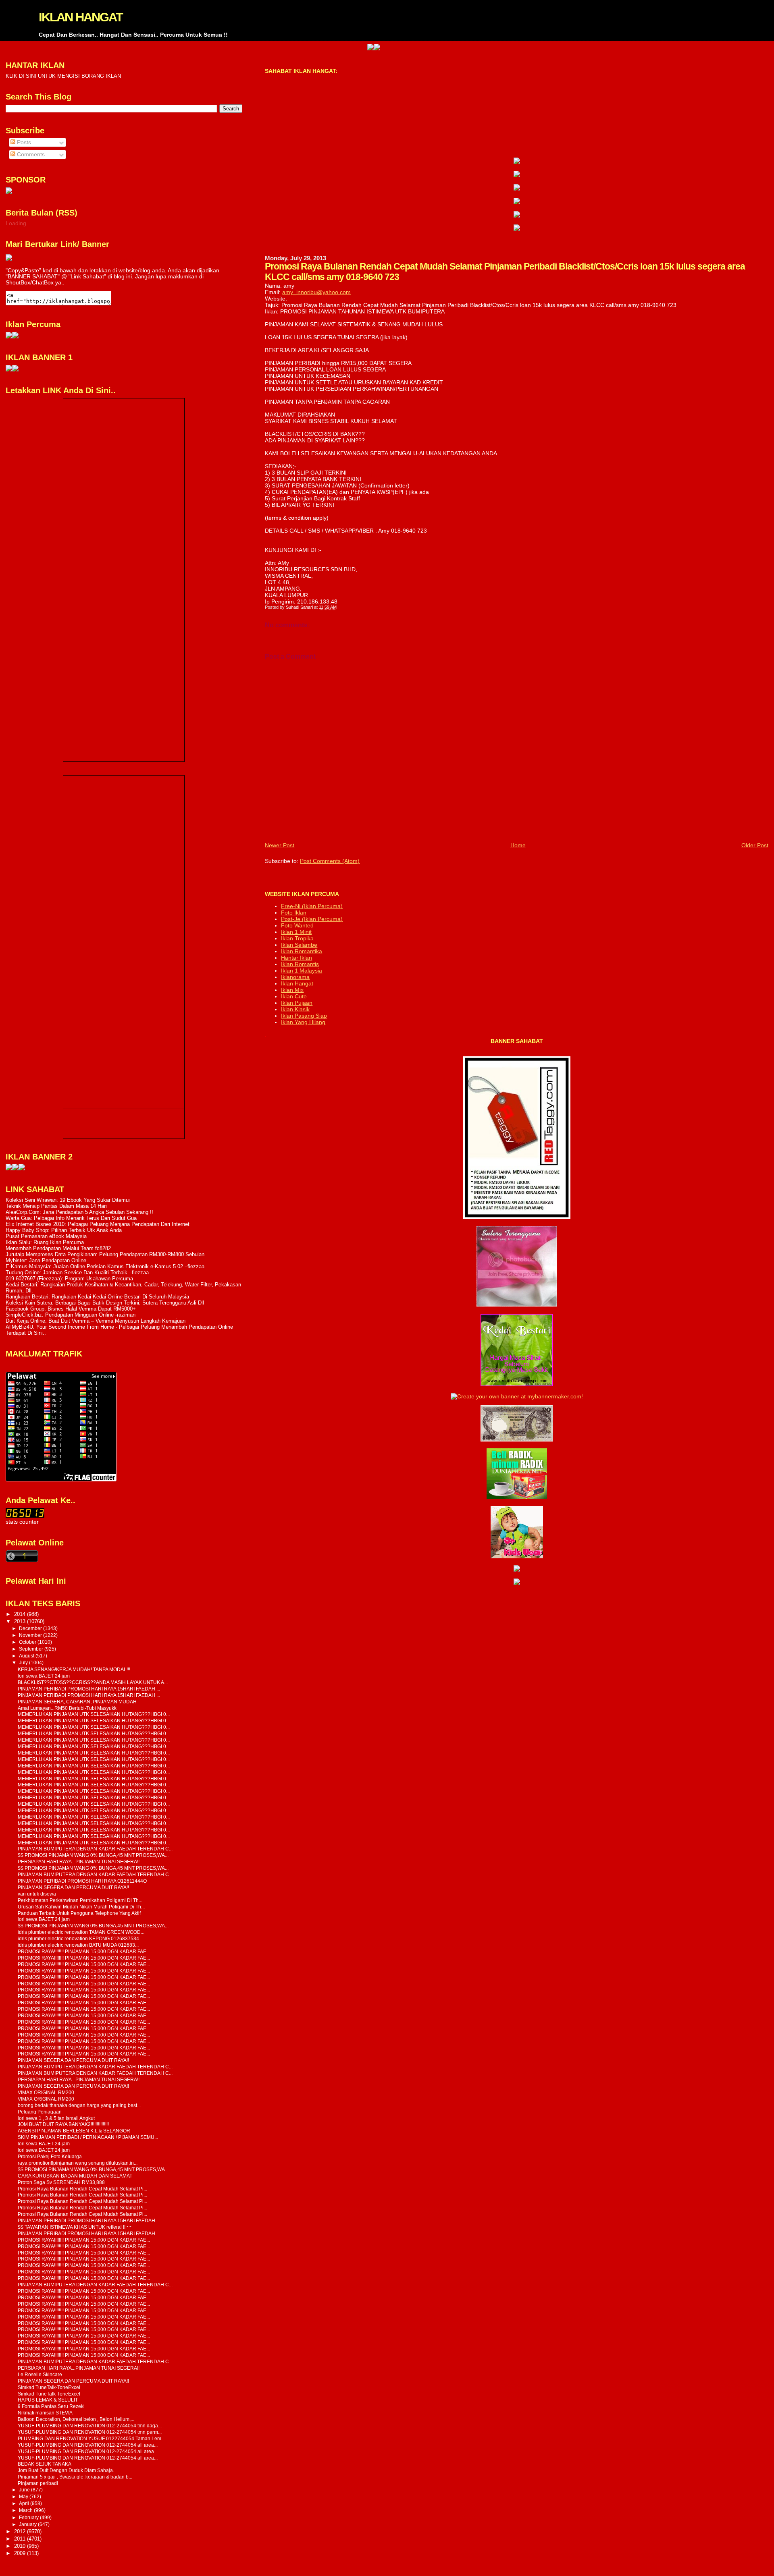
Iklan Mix (292, 990)
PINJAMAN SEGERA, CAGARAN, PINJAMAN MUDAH (77, 1702)
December (31, 1628)
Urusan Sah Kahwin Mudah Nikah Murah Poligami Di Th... (81, 1907)
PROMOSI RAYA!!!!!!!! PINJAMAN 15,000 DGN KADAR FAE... (84, 1951)
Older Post (755, 845)
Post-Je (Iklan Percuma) (312, 919)
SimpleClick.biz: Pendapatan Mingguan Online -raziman (71, 1315)
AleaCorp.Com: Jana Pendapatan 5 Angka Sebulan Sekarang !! (79, 1212)
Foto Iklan (294, 913)
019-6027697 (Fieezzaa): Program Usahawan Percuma (69, 1279)
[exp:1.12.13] (308, 48)
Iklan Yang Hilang (303, 1022)
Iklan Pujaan (297, 1003)
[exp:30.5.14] (517, 162)
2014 (21, 1614)
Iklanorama (295, 977)
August (27, 1656)
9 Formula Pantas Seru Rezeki (51, 2406)
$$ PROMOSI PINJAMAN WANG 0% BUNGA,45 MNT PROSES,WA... (93, 1855)
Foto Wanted (297, 925)
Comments (30, 155)
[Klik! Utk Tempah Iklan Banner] (314, 48)
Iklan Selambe (299, 945)
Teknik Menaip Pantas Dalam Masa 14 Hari (56, 1206)
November (31, 1635)
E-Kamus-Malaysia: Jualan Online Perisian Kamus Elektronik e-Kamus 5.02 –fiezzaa (105, 1266)
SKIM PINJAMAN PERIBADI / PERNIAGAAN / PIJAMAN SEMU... (88, 2137)
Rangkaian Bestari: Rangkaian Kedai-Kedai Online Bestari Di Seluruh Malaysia (97, 1297)
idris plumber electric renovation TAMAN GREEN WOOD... (81, 1932)
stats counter (22, 1522)
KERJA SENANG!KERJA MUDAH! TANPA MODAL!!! (74, 1669)
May (24, 2497)
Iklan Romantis (300, 964)
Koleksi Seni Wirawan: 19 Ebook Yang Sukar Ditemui (68, 1200)
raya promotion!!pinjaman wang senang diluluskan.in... (78, 2163)
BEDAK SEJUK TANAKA (45, 2464)
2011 (21, 2539)
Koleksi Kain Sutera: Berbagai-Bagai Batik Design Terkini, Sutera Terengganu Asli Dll (105, 1303)
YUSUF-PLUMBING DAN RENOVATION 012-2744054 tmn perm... (90, 2432)
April (25, 2503)
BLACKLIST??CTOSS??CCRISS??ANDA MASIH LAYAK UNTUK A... (93, 1682)
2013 (21, 1621)
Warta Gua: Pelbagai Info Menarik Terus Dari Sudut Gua (71, 1218)
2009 (21, 2553)
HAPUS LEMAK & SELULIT (48, 2400)
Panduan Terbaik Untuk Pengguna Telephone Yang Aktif (79, 1913)
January (28, 2524)
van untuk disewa (37, 1894)
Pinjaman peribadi (38, 2483)
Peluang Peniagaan (40, 2112)
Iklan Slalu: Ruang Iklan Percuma (45, 1242)
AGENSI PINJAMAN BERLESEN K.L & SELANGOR (74, 2131)
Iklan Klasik (295, 1009)
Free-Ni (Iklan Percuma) (312, 906)
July (24, 1663)
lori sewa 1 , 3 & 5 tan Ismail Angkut (56, 2118)
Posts (23, 142)
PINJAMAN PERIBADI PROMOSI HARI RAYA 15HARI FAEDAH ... (89, 1689)
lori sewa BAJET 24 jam (44, 1676)
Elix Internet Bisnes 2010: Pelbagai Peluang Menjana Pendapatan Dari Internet (98, 1224)
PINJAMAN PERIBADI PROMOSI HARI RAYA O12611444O (82, 1881)
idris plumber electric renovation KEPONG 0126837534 (78, 1938)
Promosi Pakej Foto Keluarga (50, 2156)
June (25, 2490)
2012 (21, 2531)
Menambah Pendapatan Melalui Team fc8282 (58, 1248)
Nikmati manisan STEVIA (45, 2413)
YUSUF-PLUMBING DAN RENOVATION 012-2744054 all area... (88, 2445)
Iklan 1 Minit (296, 932)
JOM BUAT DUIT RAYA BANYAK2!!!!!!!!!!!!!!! (63, 2124)
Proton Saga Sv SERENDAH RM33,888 (61, 2182)
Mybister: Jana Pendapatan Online (46, 1260)
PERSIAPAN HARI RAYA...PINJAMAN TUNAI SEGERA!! (79, 1861)
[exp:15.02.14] (517, 175)
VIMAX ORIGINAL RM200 (46, 2092)
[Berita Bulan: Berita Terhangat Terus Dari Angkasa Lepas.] (9, 192)
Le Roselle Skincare (40, 2374)
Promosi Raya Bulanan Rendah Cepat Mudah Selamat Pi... (82, 2189)
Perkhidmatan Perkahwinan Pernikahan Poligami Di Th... (80, 1900)
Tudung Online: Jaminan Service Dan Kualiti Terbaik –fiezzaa (77, 1272)
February (29, 2518)
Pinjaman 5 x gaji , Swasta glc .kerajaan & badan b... (75, 2477)
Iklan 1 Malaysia (302, 971)
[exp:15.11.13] (9, 1169)
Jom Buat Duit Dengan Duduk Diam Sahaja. (66, 2470)
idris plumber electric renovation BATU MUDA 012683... (78, 1945)
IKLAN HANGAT (81, 17)
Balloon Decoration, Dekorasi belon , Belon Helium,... (76, 2419)
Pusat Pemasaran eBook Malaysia (46, 1236)
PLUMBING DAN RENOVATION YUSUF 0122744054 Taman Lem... (91, 2438)
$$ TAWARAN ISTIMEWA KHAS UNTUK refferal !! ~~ (75, 2227)
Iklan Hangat (297, 983)
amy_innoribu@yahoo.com (316, 292)
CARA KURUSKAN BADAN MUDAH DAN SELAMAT (75, 2176)
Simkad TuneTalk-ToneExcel (49, 2387)
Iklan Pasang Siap (304, 1016)
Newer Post (280, 845)
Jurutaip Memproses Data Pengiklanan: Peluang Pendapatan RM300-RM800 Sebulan (105, 1254)
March (26, 2510)
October (28, 1642)
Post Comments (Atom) (330, 861)
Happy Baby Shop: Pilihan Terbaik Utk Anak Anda (64, 1230)
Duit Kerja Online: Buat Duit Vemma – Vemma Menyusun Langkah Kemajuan (96, 1321)
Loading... (18, 223)
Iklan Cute (294, 996)
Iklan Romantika (302, 951)
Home (518, 845)
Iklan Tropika (297, 938)
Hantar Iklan (296, 958)
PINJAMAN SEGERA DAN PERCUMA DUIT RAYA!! (73, 1887)
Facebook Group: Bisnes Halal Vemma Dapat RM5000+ (71, 1309)
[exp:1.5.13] (9, 370)
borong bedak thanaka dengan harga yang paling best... (79, 2105)
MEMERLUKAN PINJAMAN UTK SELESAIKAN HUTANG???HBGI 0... (94, 1714)
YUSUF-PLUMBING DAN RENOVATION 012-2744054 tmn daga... (90, 2426)
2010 (21, 2546)
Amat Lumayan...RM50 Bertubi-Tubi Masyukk (67, 1708)
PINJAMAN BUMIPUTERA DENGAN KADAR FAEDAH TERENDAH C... (95, 1849)
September (32, 1649)
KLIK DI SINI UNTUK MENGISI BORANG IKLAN (63, 76)
